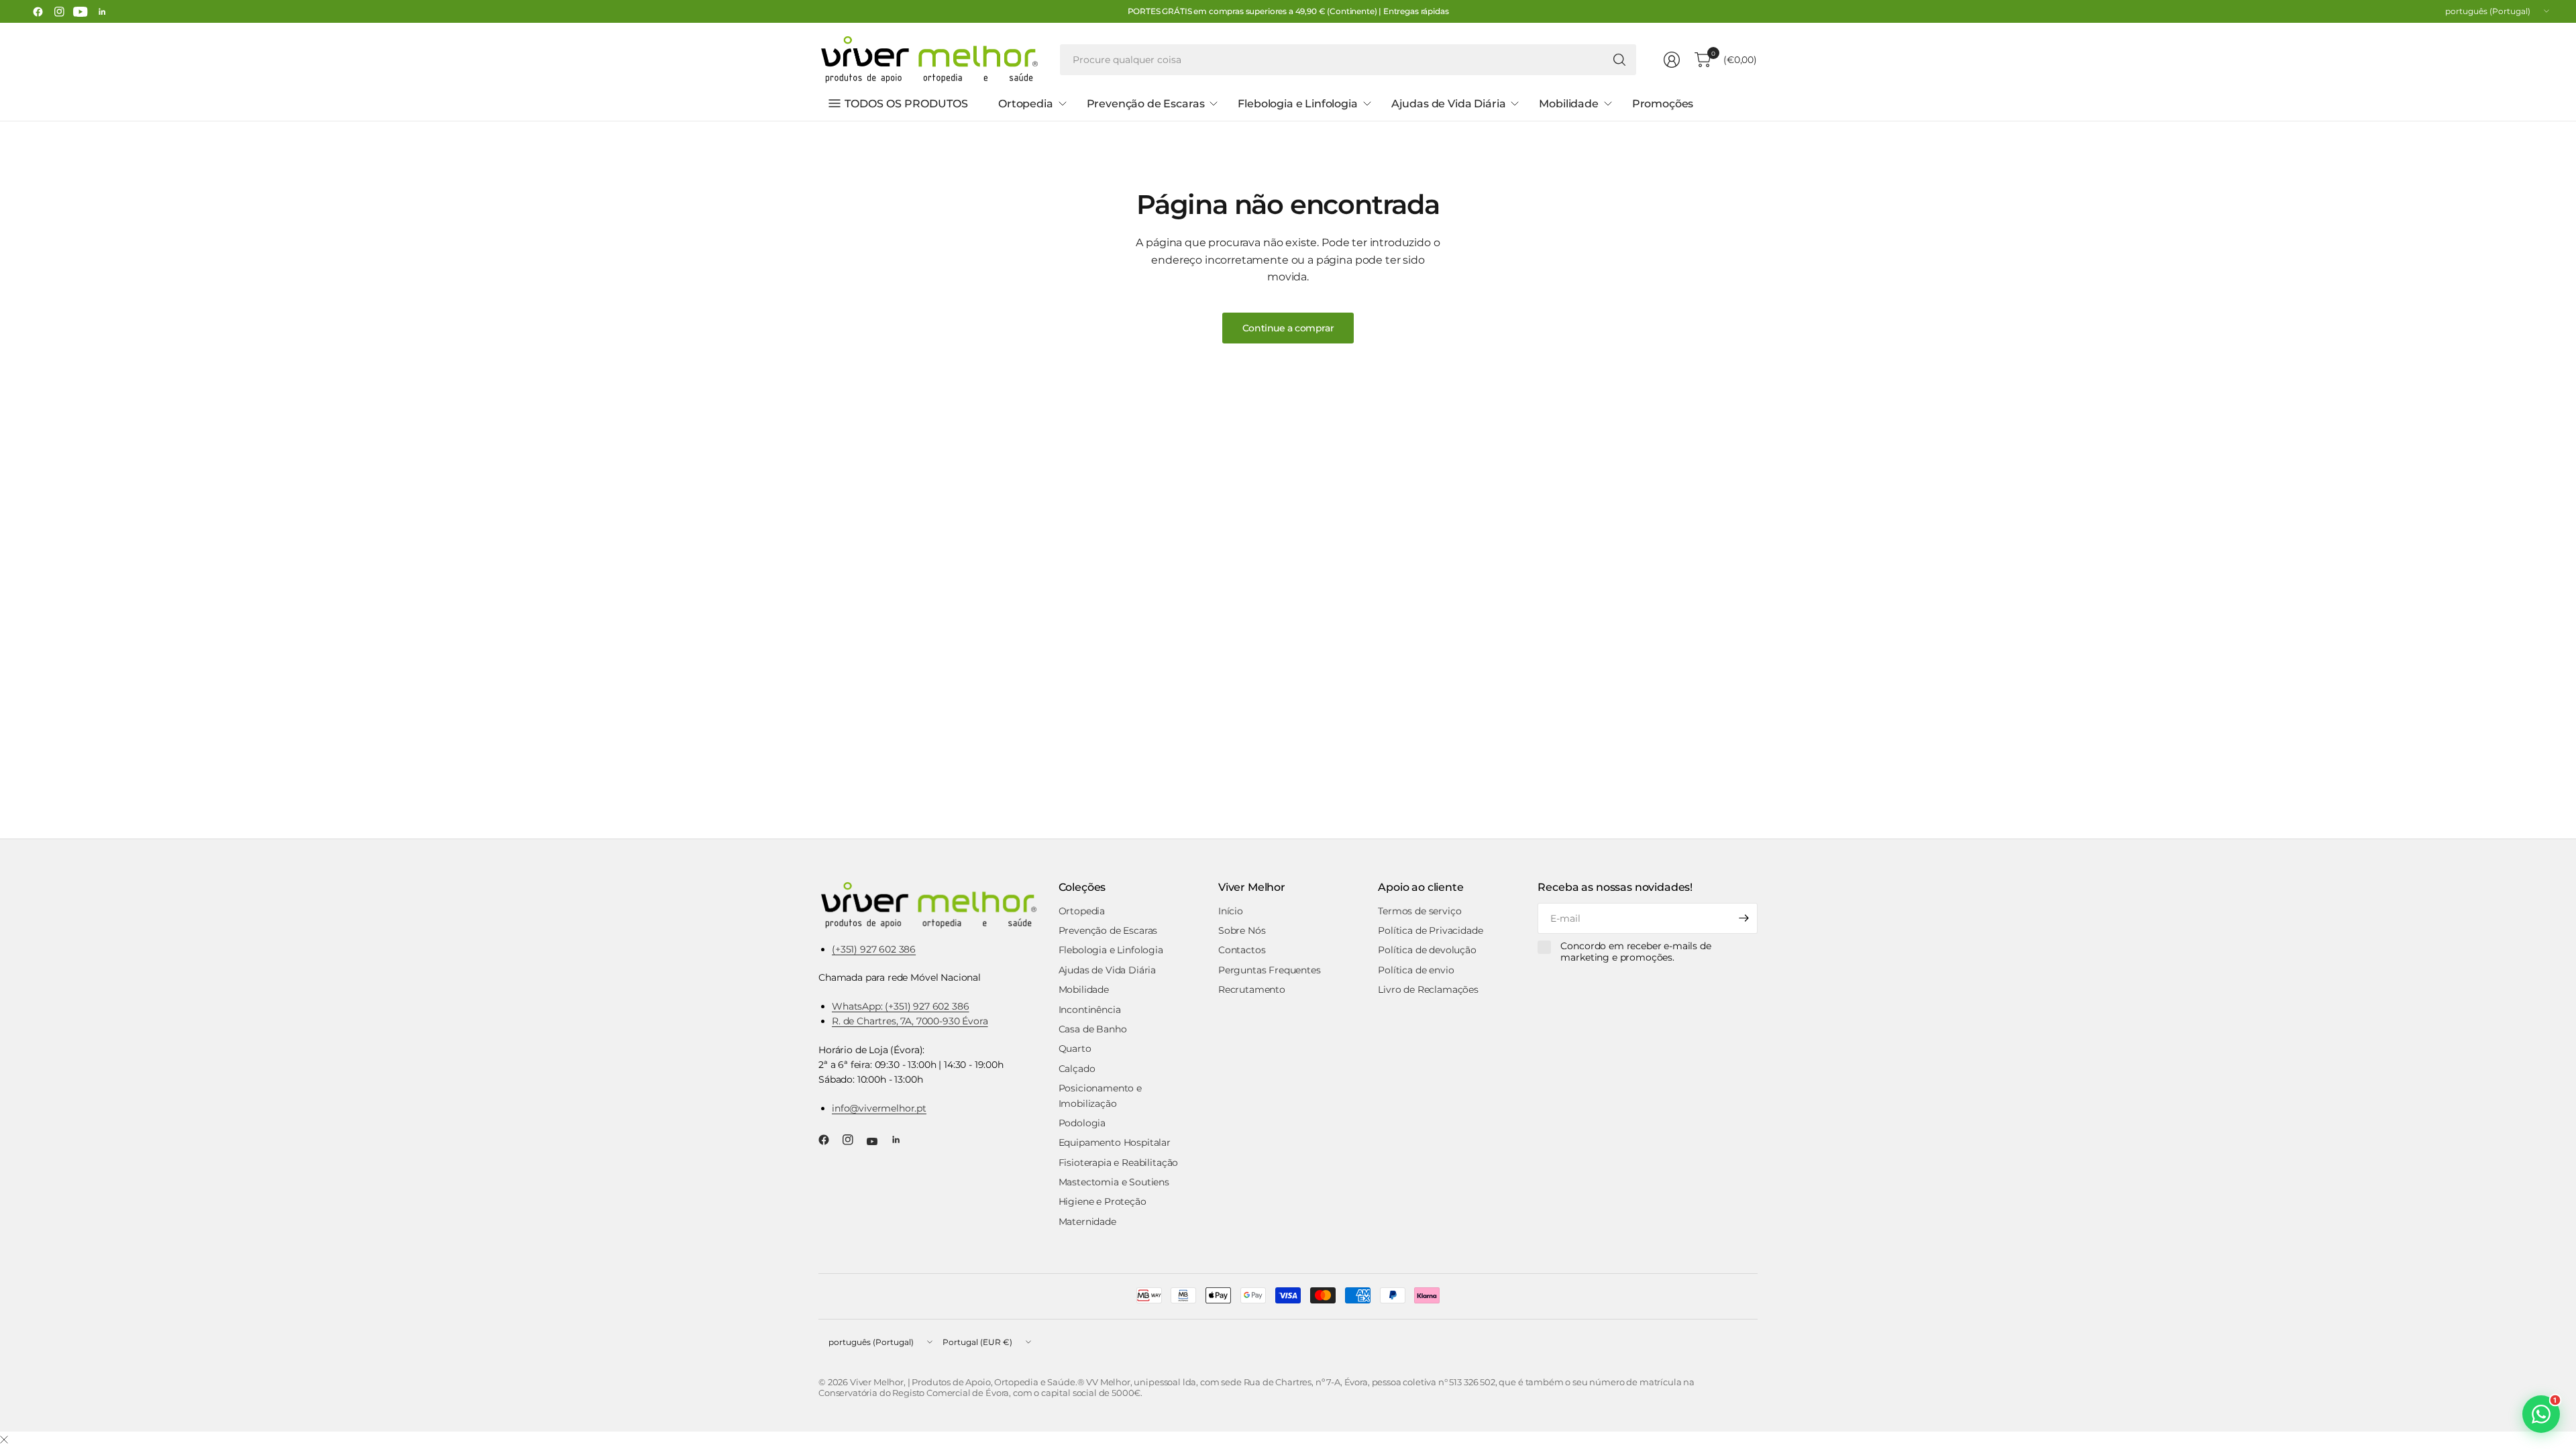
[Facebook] (38, 11)
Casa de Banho (1093, 1029)
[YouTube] (80, 11)
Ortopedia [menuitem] (1026, 104)
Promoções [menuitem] (1663, 104)
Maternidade (1087, 1222)
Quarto (1075, 1049)
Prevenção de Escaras (1108, 930)
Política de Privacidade (1430, 930)
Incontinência (1090, 1010)
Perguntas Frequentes (1270, 970)
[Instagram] (59, 11)
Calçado (1077, 1069)
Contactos (1242, 950)
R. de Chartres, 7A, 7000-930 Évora (910, 1021)
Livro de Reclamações (1428, 989)
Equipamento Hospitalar (1115, 1142)
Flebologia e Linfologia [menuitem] (1297, 104)
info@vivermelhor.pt (879, 1108)
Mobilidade (1084, 989)
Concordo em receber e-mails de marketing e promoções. (1635, 952)
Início (1231, 911)
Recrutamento (1252, 989)
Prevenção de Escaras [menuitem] (1146, 104)
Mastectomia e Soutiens (1114, 1182)
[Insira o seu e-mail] (1744, 918)
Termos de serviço (1419, 911)
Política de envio (1416, 970)
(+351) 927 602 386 (874, 949)
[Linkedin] (102, 11)
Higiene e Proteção (1103, 1201)
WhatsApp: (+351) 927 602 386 (901, 1006)
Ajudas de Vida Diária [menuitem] (1449, 104)
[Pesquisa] (1619, 60)
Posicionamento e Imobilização (1100, 1095)
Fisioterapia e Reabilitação (1119, 1163)
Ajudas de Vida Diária (1108, 970)
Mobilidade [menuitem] (1568, 104)
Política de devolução (1427, 950)
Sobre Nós (1242, 930)
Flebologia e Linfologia (1111, 950)
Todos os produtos (906, 104)
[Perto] (4, 1440)
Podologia (1082, 1123)
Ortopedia (1082, 911)
